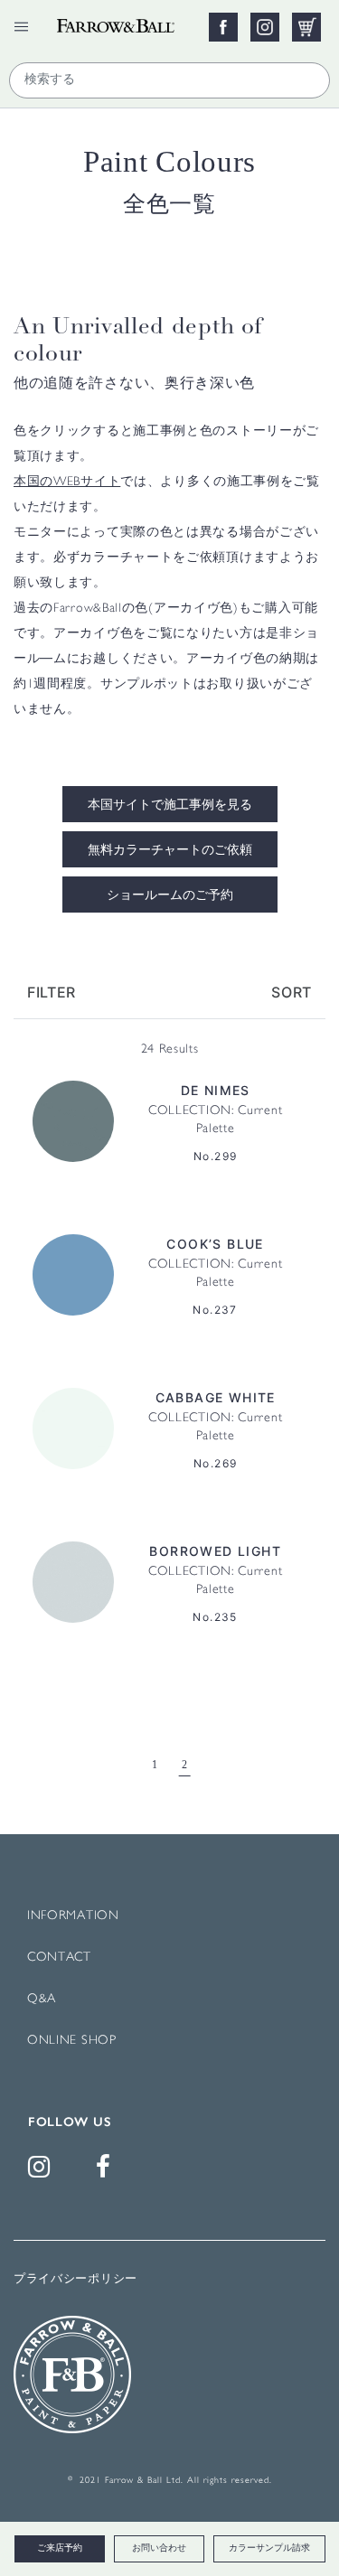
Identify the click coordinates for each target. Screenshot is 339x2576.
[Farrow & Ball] (127, 21)
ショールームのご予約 (170, 896)
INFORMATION (73, 1916)
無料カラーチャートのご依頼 (170, 851)
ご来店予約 (60, 2548)
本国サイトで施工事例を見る (170, 806)
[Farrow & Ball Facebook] (107, 2172)
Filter (52, 992)
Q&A (42, 1999)
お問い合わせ (159, 2548)
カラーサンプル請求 (269, 2548)
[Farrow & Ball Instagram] (42, 2172)
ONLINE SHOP (72, 2041)
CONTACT (59, 1958)
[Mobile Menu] (21, 27)
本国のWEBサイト (67, 482)
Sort (292, 992)
